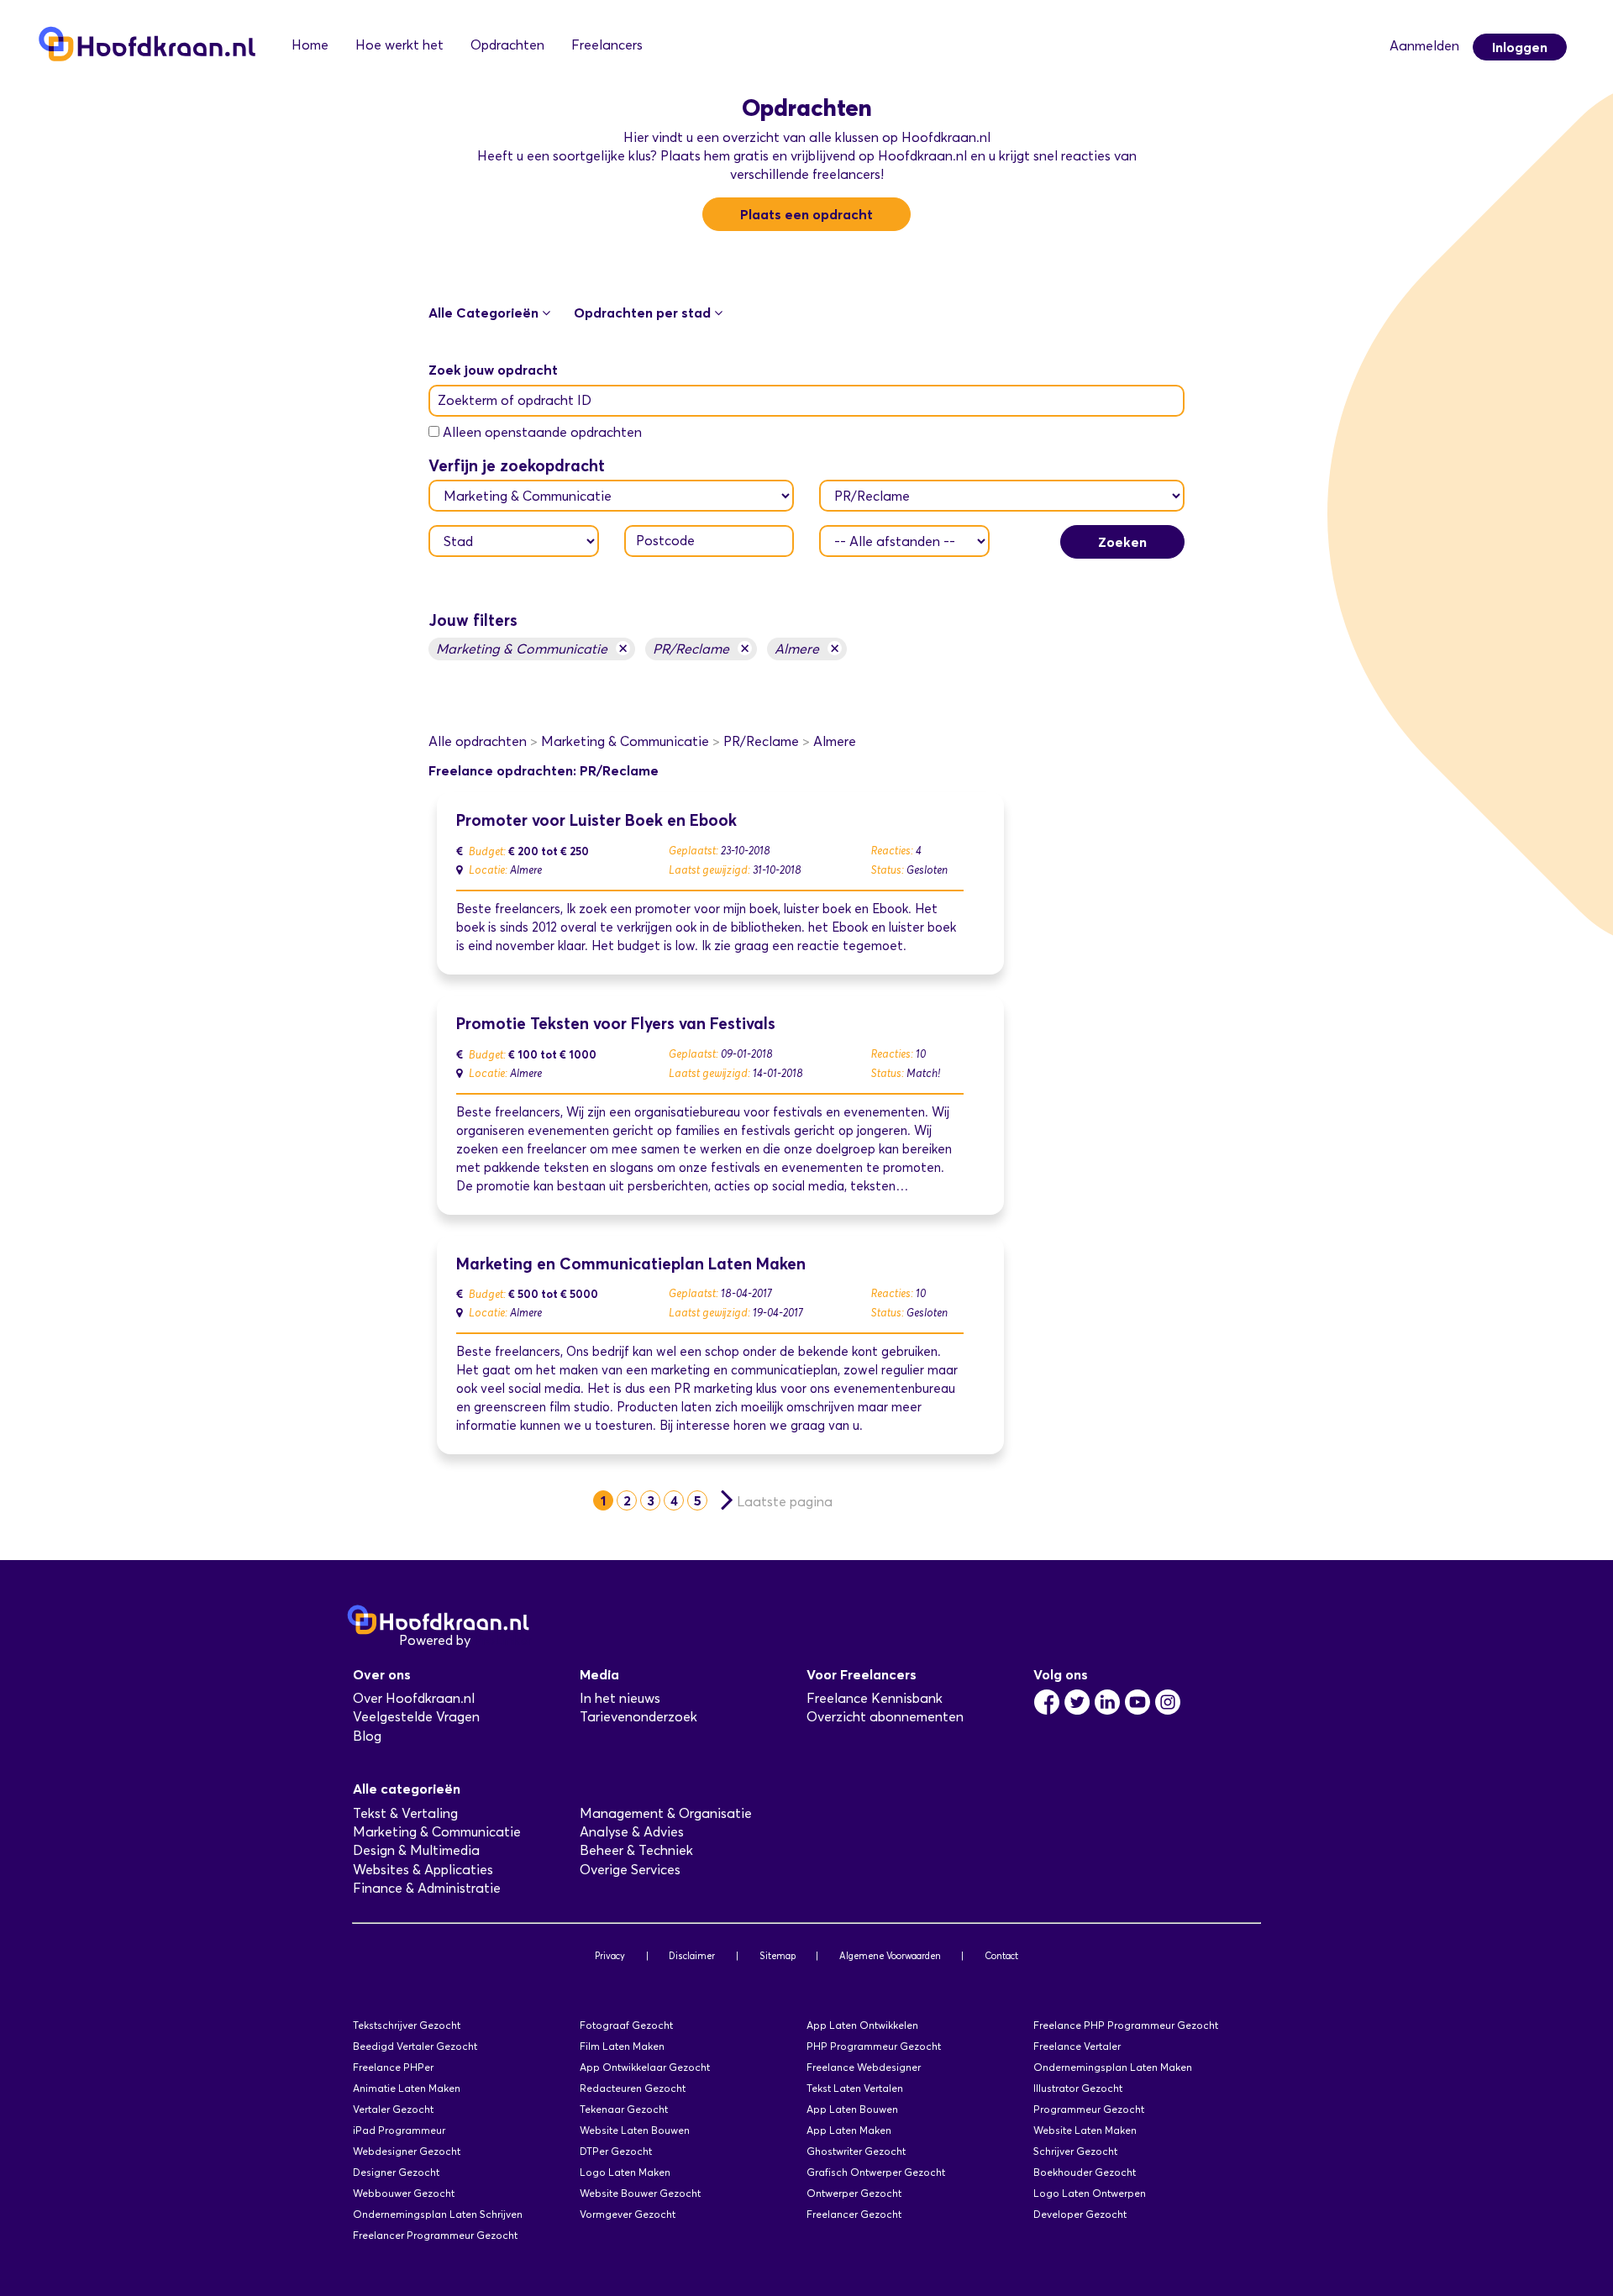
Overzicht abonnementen (885, 1717)
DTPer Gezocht (616, 2151)
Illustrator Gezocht (1078, 2088)
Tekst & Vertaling (405, 1813)
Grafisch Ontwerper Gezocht (876, 2172)
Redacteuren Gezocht (633, 2088)
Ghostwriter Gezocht (856, 2151)
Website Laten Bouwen (635, 2130)
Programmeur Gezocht (1089, 2109)
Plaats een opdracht (806, 214)
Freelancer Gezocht (854, 2214)
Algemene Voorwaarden (890, 1956)
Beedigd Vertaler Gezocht (415, 2046)
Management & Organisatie (666, 1813)
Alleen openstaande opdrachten (542, 432)
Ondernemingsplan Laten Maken (1113, 2067)
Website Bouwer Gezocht (640, 2193)
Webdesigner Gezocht (407, 2151)
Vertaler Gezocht (393, 2109)
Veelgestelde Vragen (416, 1717)
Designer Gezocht (396, 2172)
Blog (367, 1736)
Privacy (610, 1956)
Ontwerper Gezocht (854, 2193)
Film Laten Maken (622, 2046)
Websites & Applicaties (423, 1870)
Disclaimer (692, 1956)
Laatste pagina (785, 1502)
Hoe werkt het (399, 45)
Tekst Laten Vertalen (855, 2088)
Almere (807, 648)
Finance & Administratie (427, 1888)
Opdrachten (507, 45)
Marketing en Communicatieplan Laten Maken (631, 1264)
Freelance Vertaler (1077, 2046)
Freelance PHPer (393, 2067)
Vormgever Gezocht (628, 2214)
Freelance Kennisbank (875, 1698)
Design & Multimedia (416, 1850)
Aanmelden (1424, 46)
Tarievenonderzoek (638, 1717)
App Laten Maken (849, 2130)
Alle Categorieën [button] (485, 313)
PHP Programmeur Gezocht (874, 2046)
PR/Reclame (701, 648)
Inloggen (1520, 47)
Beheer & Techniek (636, 1850)
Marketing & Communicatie (532, 648)
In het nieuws (620, 1698)
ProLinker (503, 1640)
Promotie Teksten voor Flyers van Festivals (616, 1024)
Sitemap (778, 1956)
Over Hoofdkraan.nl (414, 1698)
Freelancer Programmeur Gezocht (435, 2235)
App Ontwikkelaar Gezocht (645, 2067)
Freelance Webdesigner (864, 2067)
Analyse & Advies (632, 1832)
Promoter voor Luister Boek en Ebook (596, 820)
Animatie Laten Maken (407, 2088)
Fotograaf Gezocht (626, 2025)
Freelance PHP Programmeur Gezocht (1126, 2025)
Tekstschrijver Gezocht (407, 2025)
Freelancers (607, 45)
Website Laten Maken (1085, 2130)
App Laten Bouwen (852, 2109)
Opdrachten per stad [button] (644, 313)
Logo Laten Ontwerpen (1090, 2193)
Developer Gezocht (1080, 2214)
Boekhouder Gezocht (1085, 2172)
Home (310, 45)
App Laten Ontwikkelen (862, 2025)
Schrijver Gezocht (1075, 2151)
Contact (1001, 1956)
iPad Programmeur (399, 2130)
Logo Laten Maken (625, 2172)
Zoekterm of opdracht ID (515, 400)
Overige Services (630, 1870)
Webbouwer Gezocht (404, 2193)
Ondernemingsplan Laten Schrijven (438, 2214)
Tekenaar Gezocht (624, 2109)
